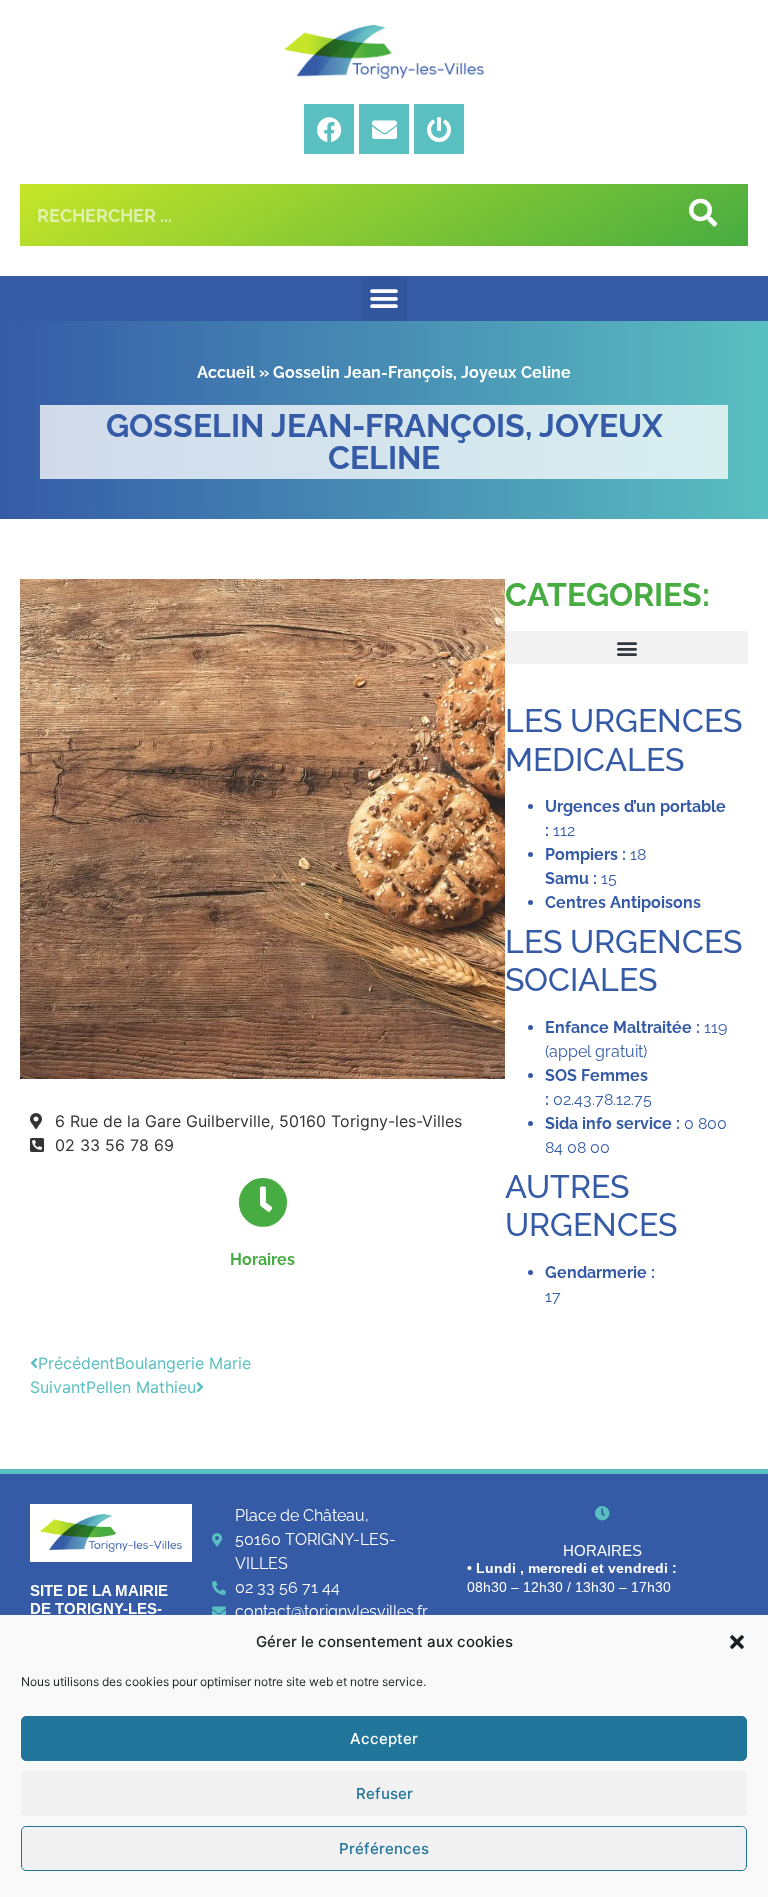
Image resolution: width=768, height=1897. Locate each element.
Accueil (226, 372)
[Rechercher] (701, 215)
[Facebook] (329, 129)
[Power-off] (439, 129)
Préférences (384, 1848)
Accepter (384, 1738)
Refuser (384, 1793)
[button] (737, 1642)
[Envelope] (384, 129)
